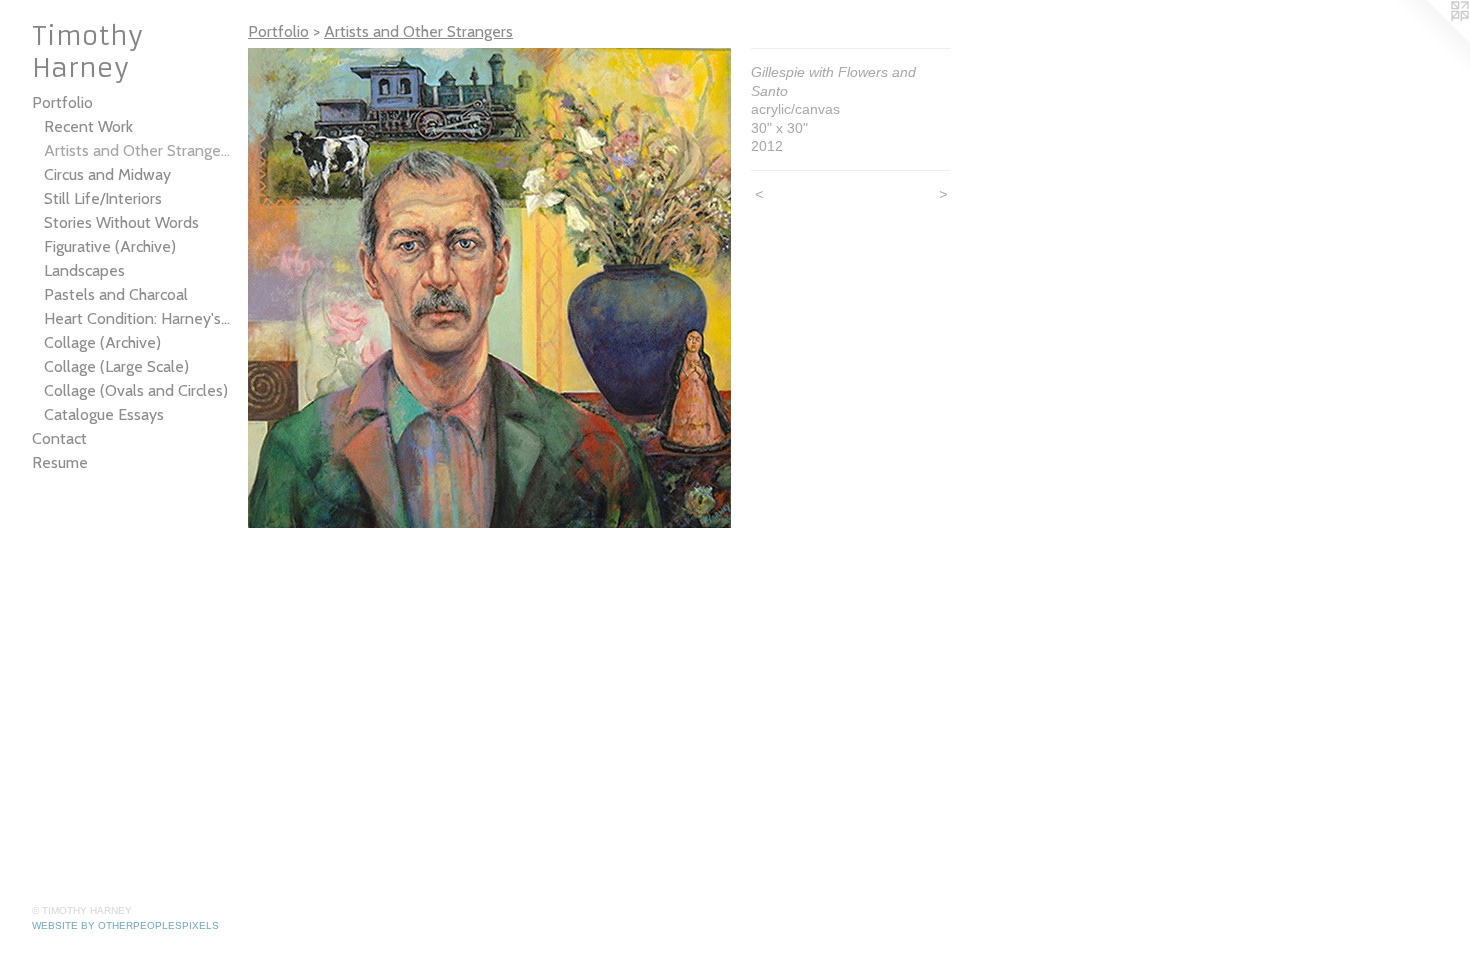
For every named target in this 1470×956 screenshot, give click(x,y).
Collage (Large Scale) (116, 366)
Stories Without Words (121, 222)
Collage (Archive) (102, 342)
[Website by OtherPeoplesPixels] (1430, 40)
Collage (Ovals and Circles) (136, 390)
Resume (60, 462)
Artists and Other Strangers (138, 150)
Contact (59, 438)
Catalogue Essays (104, 414)
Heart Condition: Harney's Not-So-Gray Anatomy (138, 318)
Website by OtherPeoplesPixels (125, 925)
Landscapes (84, 270)
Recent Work (88, 126)
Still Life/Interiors (103, 198)
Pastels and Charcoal (116, 294)
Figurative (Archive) (110, 246)
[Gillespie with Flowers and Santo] (489, 288)
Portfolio (62, 102)
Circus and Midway (107, 174)
